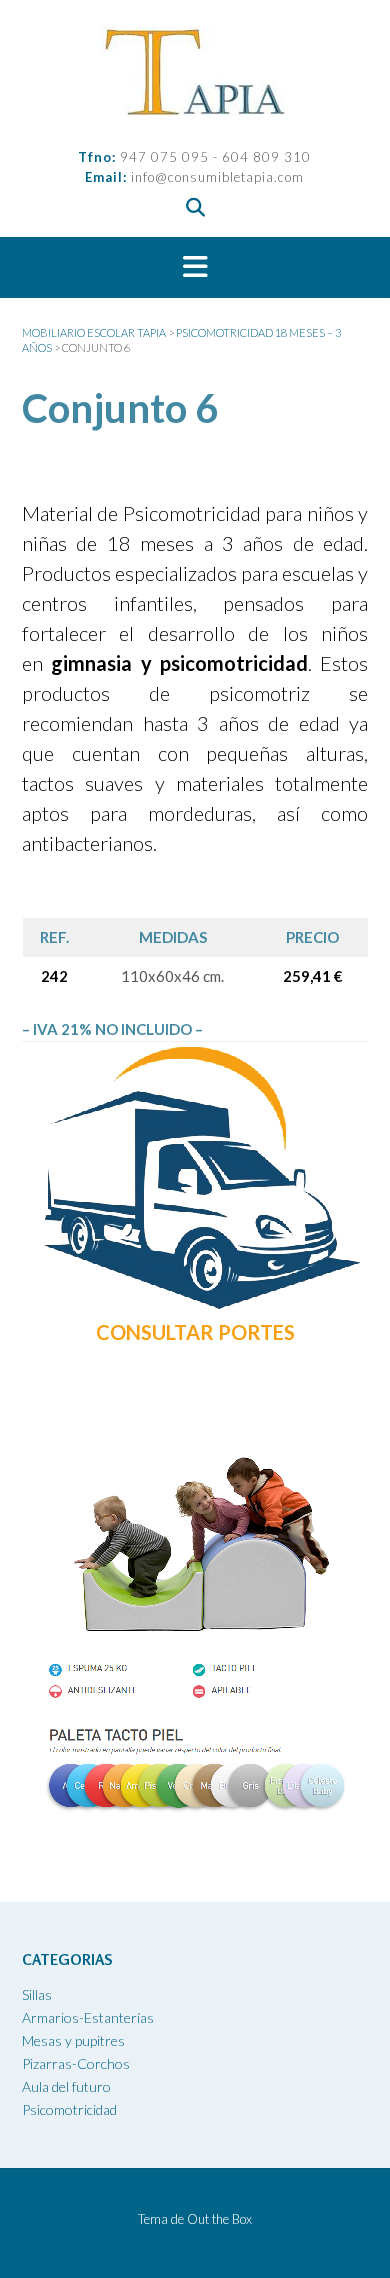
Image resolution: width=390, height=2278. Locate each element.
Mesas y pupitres (73, 2040)
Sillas (37, 1994)
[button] (195, 268)
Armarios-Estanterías (88, 2017)
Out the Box (219, 2219)
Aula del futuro (66, 2086)
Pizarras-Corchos (76, 2063)
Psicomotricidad (69, 2109)
